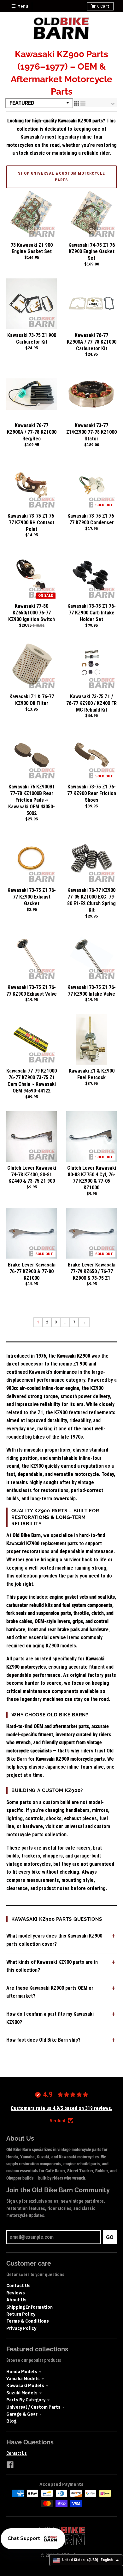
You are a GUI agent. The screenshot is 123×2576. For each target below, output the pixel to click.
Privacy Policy (21, 2328)
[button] (33, 2539)
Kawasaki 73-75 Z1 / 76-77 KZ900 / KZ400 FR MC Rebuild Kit (91, 703)
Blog (11, 2421)
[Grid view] (77, 103)
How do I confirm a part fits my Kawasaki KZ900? (50, 2018)
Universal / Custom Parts (33, 2407)
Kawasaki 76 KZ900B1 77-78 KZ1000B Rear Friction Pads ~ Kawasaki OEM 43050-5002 (32, 800)
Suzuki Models (22, 2393)
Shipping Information (29, 2307)
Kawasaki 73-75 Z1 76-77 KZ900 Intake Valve (92, 991)
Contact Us (18, 2286)
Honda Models (22, 2372)
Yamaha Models (23, 2379)
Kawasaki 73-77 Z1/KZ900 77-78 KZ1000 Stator (91, 432)
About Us (16, 2300)
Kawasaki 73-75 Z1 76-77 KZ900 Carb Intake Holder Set (92, 613)
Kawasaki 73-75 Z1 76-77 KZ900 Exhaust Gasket (32, 897)
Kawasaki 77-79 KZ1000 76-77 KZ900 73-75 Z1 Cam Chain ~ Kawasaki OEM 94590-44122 (32, 1081)
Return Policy (21, 2314)
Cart (103, 6)
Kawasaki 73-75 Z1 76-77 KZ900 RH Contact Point (32, 523)
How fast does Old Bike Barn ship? (43, 2040)
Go (110, 2237)
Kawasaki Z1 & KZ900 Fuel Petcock (92, 1074)
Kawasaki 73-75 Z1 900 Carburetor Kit (32, 339)
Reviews (16, 2293)
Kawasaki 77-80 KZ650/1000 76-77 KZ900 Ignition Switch (32, 613)
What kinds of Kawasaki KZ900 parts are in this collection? (52, 1966)
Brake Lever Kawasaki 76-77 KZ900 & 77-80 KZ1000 (32, 1271)
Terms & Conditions (28, 2321)
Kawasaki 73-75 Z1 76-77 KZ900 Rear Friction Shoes (92, 793)
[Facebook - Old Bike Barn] (10, 2465)
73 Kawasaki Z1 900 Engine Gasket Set (32, 248)
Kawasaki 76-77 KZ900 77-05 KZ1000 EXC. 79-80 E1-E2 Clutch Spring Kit (91, 900)
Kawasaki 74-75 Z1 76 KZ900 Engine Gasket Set (92, 252)
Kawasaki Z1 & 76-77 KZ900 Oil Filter (32, 700)
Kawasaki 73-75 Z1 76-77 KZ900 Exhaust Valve (32, 991)
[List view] (83, 103)
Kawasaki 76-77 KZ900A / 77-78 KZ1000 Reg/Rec (32, 432)
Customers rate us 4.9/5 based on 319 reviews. (61, 2108)
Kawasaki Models (25, 2386)
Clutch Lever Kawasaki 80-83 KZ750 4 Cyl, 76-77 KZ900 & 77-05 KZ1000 (92, 1178)
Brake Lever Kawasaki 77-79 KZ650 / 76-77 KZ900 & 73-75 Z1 (92, 1271)
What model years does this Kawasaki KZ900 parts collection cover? (54, 1940)
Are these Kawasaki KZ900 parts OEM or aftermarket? (50, 1992)
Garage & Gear (22, 2414)
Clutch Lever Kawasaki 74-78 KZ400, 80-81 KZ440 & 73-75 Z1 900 (32, 1175)
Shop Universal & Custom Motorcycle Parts (61, 177)
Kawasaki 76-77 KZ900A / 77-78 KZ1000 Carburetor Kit (92, 342)
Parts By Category (26, 2400)
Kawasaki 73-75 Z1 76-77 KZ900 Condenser (92, 519)
